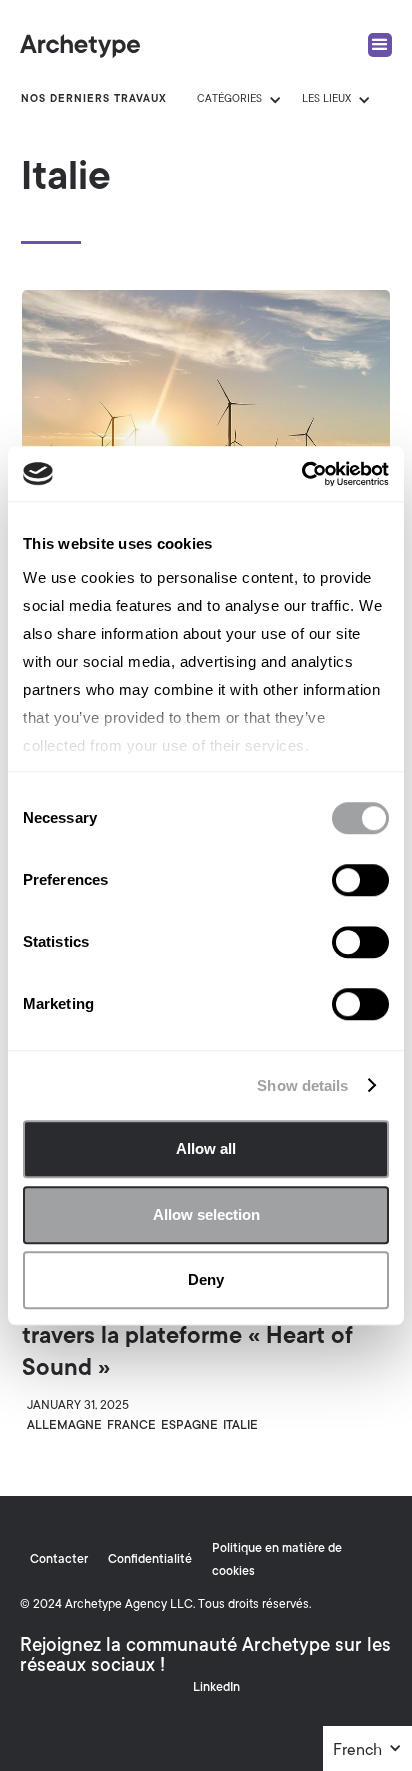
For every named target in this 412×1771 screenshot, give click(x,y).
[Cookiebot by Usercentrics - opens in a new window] (301, 474)
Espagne (189, 1426)
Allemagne (64, 1426)
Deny (206, 1279)
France (131, 1426)
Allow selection (206, 1214)
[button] (367, 1751)
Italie (240, 1426)
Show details (302, 1085)
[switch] (360, 880)
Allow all (206, 1148)
